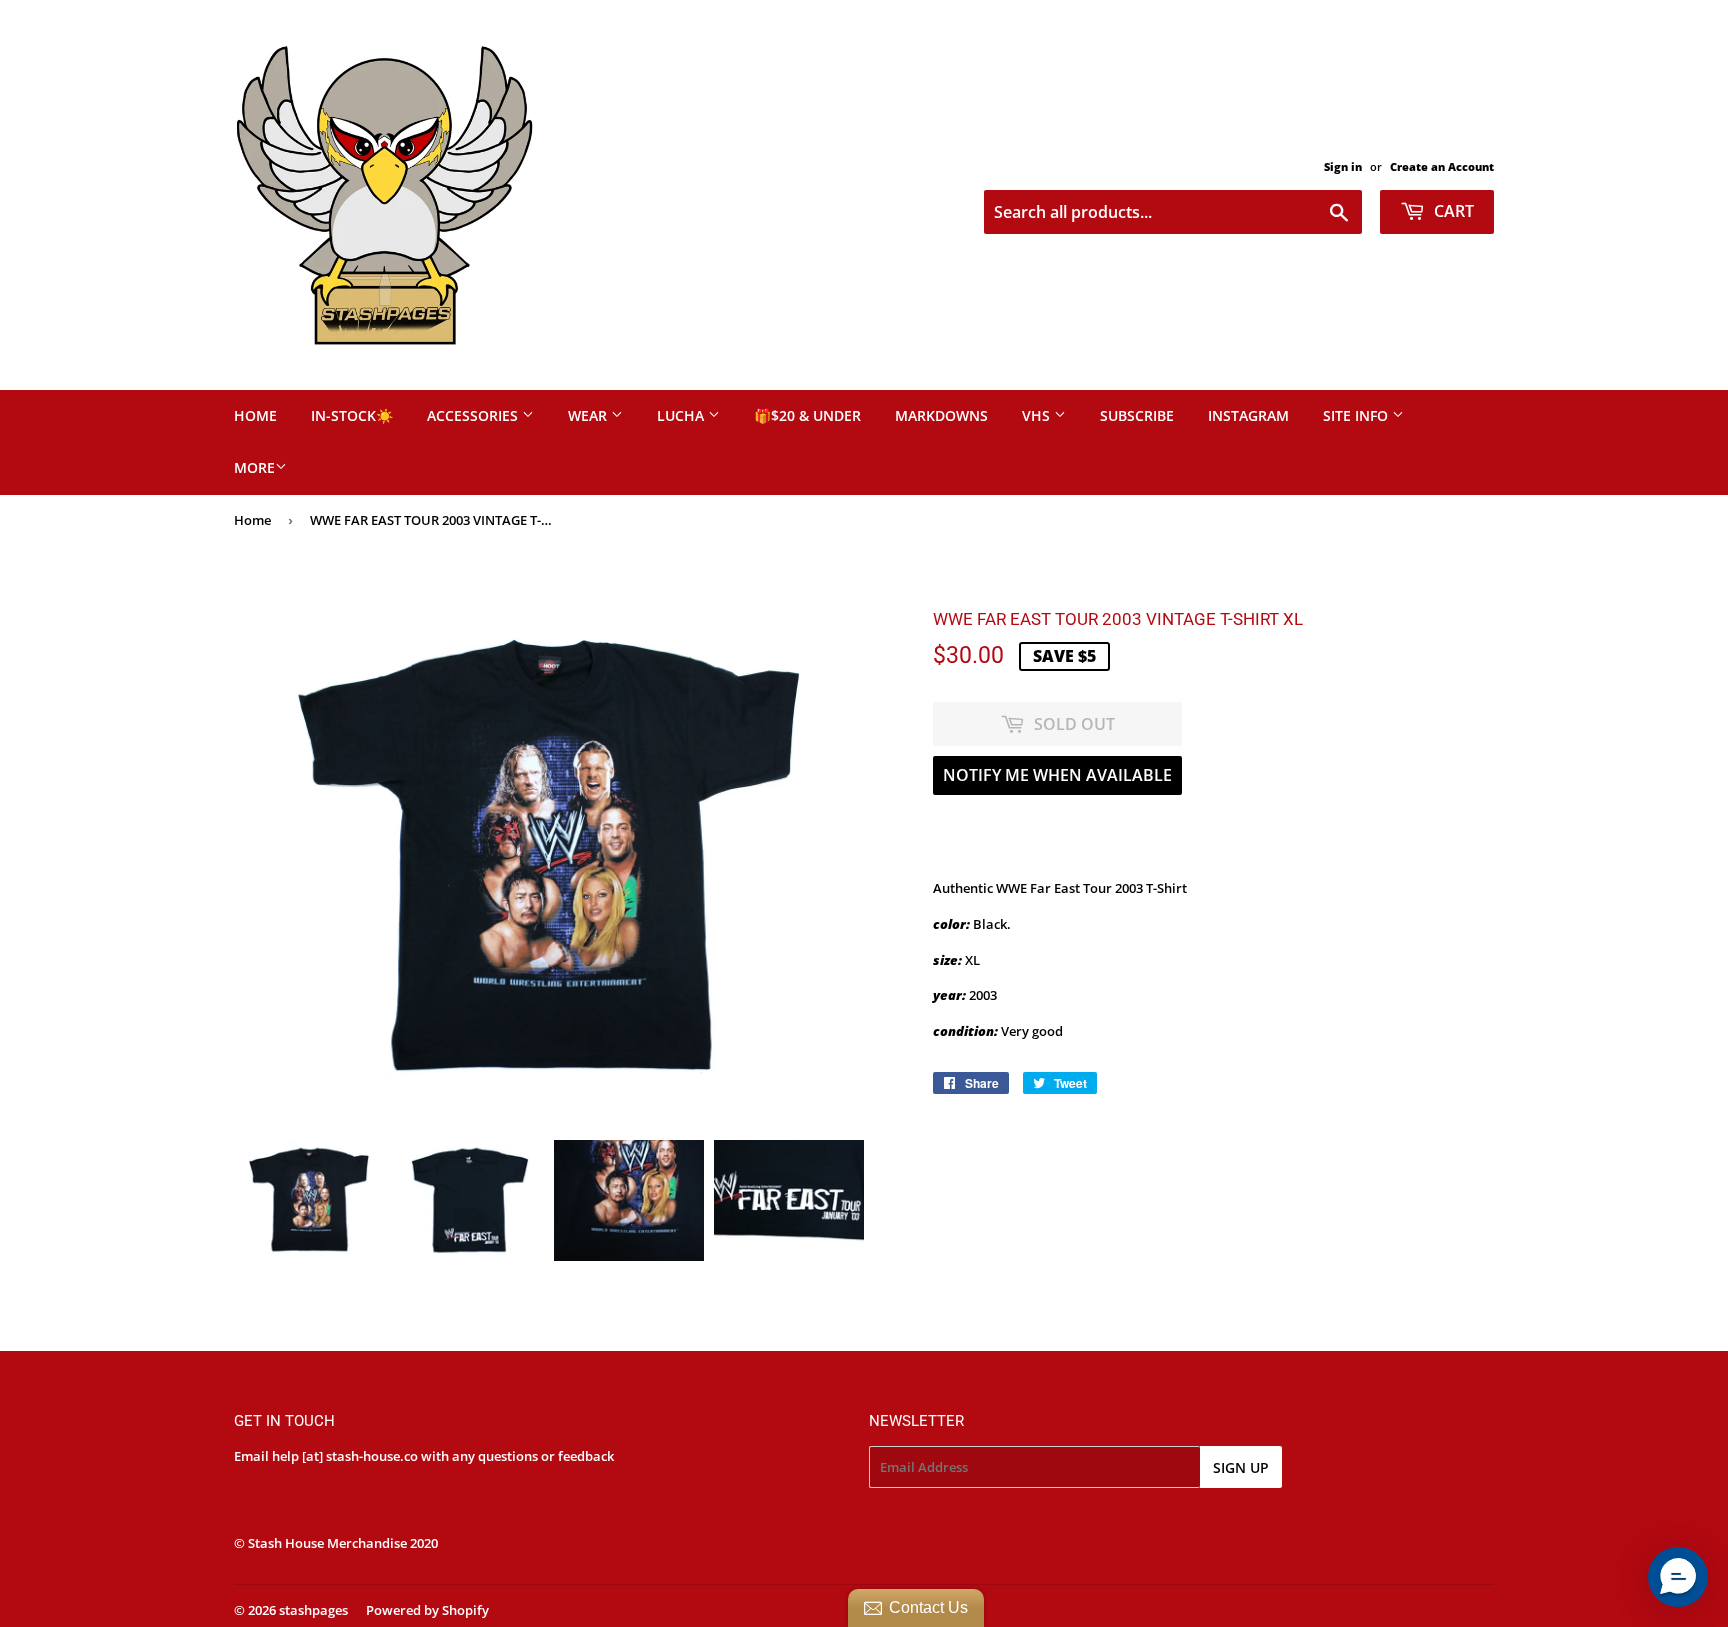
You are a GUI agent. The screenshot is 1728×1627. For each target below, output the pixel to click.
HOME (255, 415)
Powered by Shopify (427, 1610)
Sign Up (1241, 1467)
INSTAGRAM (1248, 415)
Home (252, 520)
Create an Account (1442, 166)
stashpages (313, 1610)
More (254, 467)
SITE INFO (1357, 415)
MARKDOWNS (941, 415)
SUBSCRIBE (1137, 415)
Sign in (1343, 166)
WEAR (589, 415)
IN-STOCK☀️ (352, 415)
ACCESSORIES (474, 415)
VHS (1038, 415)
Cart (1452, 211)
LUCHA (682, 415)
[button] (1678, 1577)
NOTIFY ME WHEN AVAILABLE (1057, 775)
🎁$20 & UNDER (807, 415)
